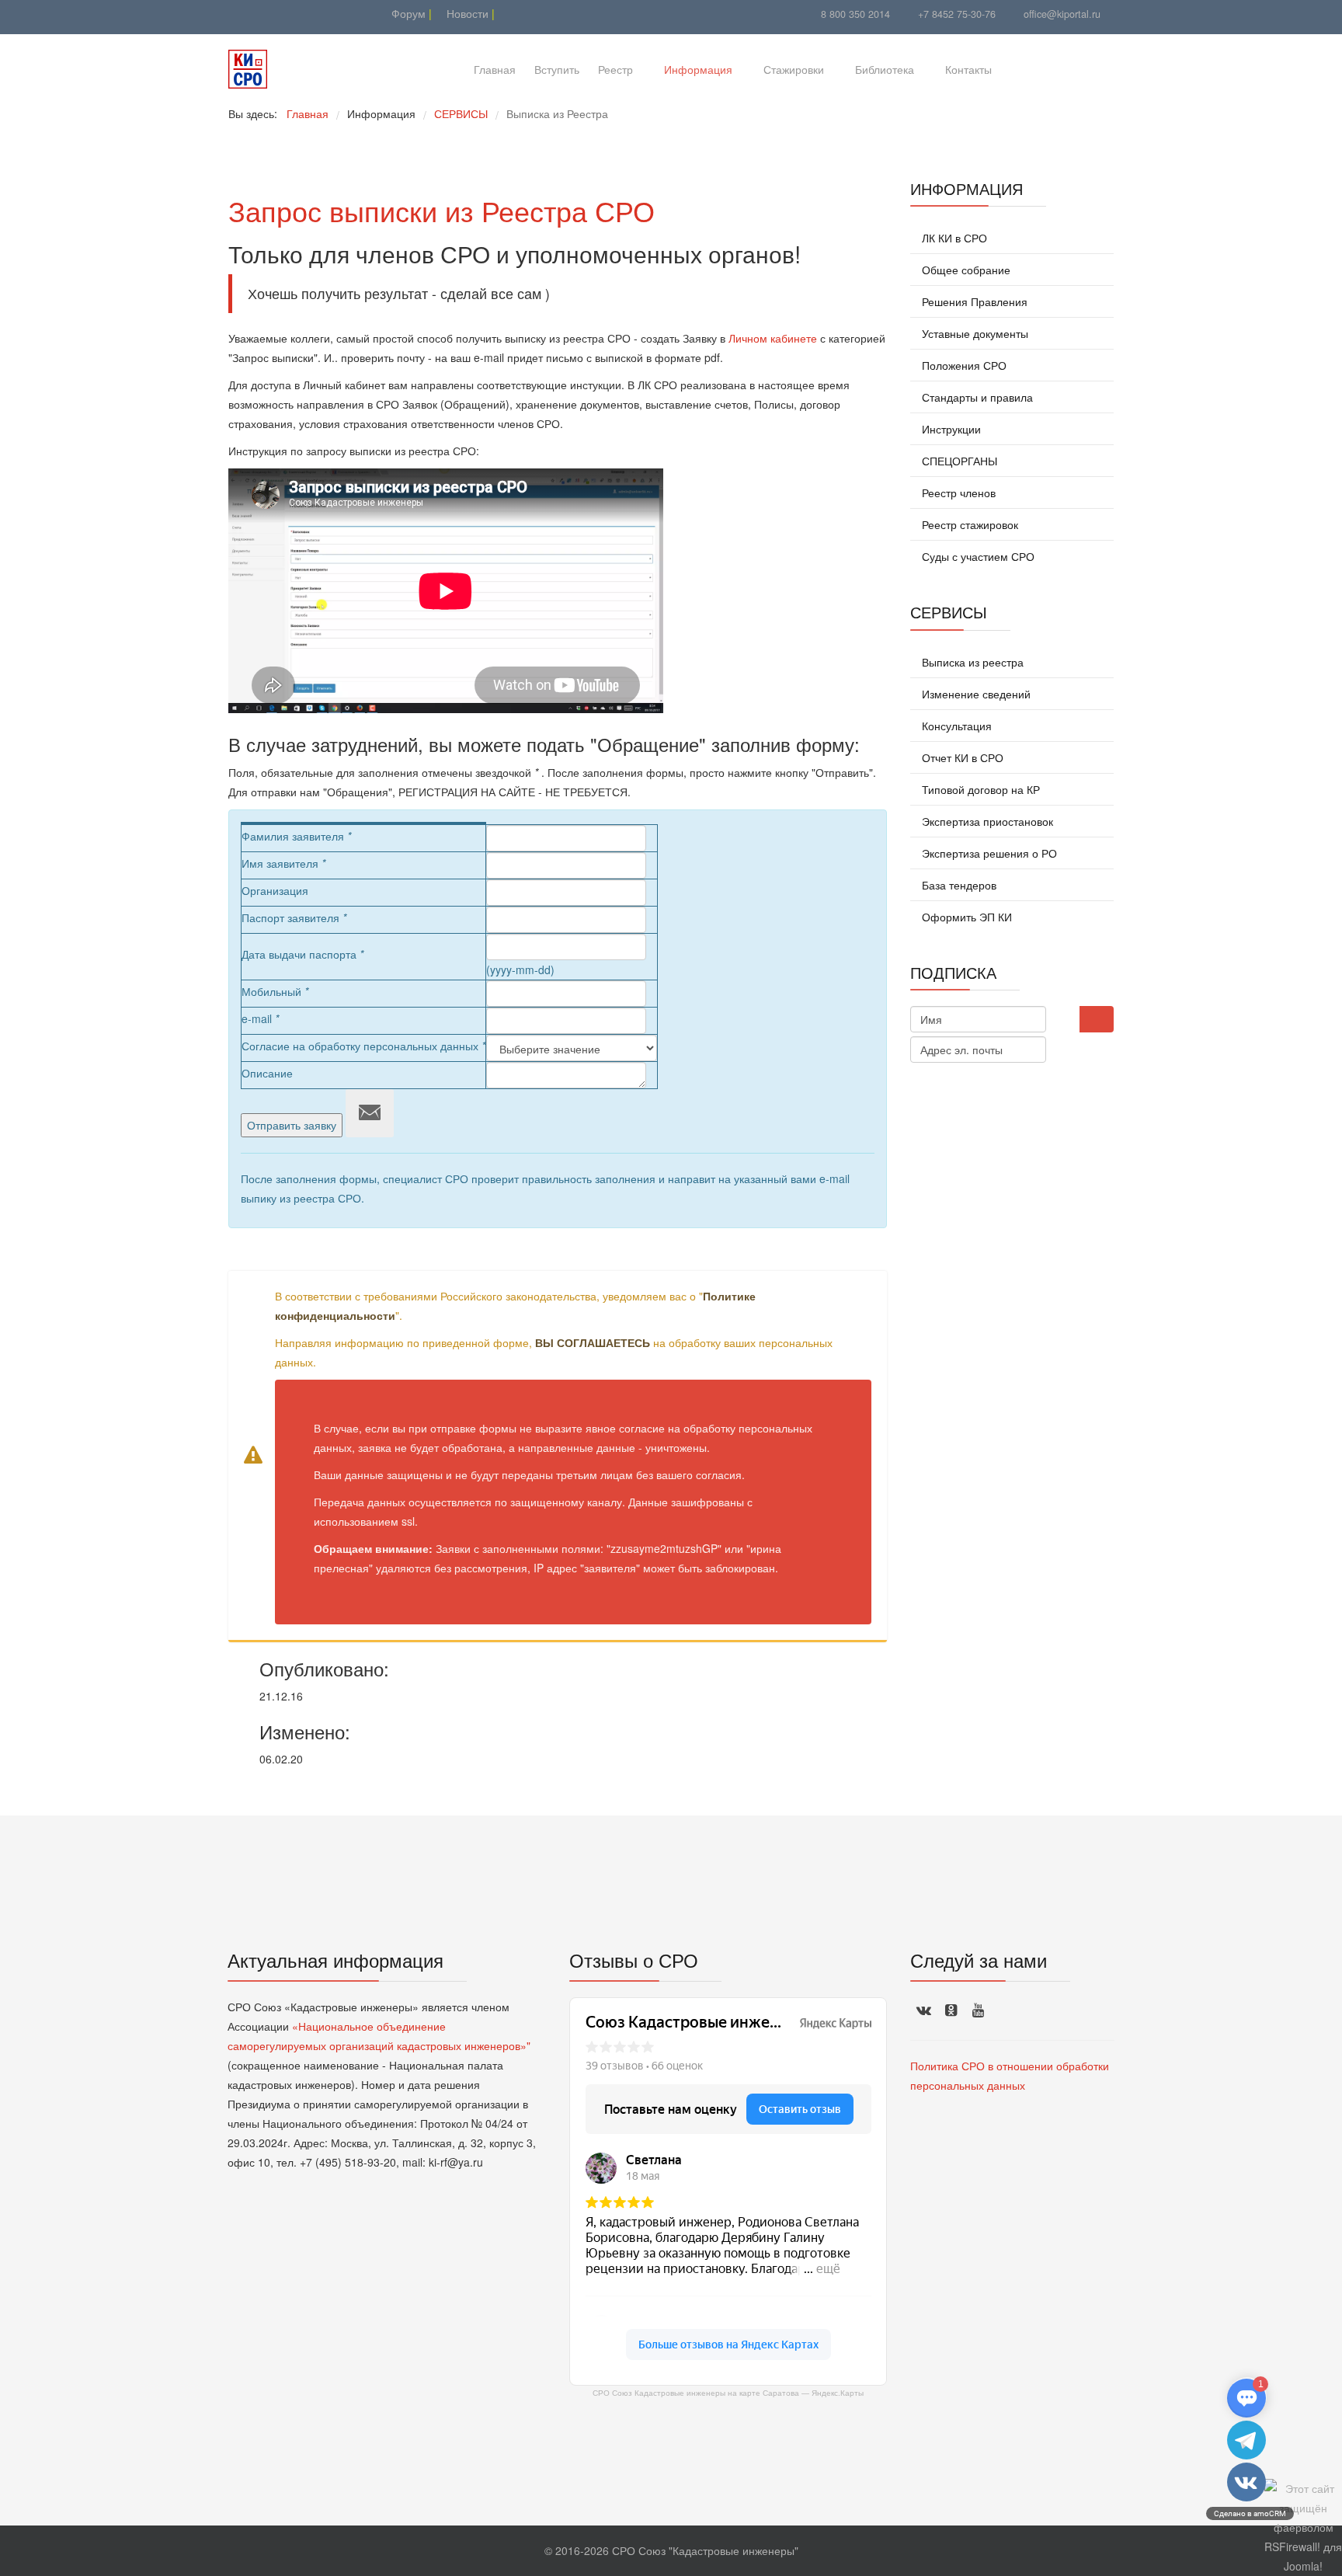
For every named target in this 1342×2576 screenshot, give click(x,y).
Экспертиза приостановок (986, 821)
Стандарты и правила (976, 397)
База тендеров (958, 885)
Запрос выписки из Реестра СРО (442, 210)
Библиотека (885, 69)
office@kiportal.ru (1062, 14)
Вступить (557, 69)
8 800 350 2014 (855, 14)
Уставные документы (973, 333)
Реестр (615, 69)
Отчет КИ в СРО (961, 757)
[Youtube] (238, 13)
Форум (407, 13)
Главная (495, 69)
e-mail (260, 1018)
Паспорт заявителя (294, 917)
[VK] (257, 13)
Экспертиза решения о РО (988, 853)
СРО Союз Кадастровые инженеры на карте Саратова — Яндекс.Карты (728, 2393)
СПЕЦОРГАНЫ (958, 461)
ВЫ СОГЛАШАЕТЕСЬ (593, 1342)
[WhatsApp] (277, 13)
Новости (466, 13)
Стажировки (794, 69)
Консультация (955, 726)
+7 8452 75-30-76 (957, 14)
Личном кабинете (773, 338)
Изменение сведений (975, 694)
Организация (275, 890)
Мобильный (275, 991)
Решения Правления (973, 301)
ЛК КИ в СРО (953, 238)
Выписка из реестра (971, 662)
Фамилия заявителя (296, 836)
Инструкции (950, 429)
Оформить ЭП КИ (965, 917)
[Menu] (1026, 69)
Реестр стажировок (968, 524)
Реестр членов (957, 493)
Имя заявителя (283, 863)
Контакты (968, 69)
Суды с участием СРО (977, 556)
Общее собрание (965, 270)
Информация (698, 69)
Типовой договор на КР (979, 789)
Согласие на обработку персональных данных (363, 1046)
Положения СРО (963, 365)
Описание (267, 1073)
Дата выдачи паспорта (302, 954)
